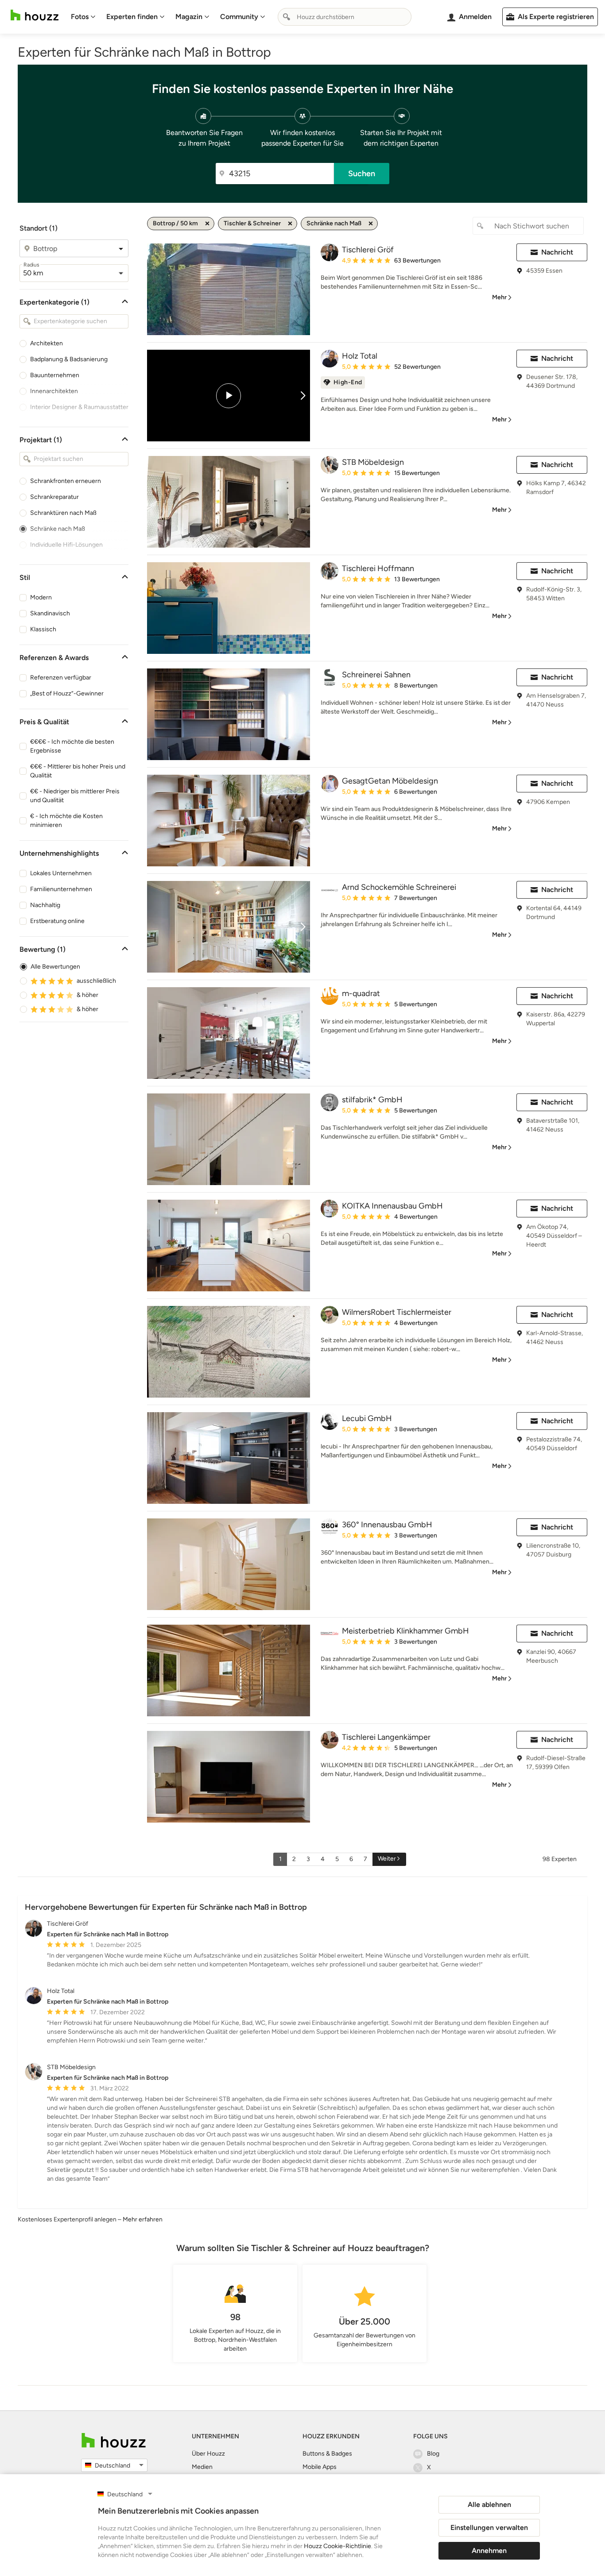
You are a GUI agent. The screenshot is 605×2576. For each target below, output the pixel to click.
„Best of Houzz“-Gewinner (67, 693)
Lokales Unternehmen (61, 873)
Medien (202, 2467)
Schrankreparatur (54, 497)
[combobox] (345, 17)
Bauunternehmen (55, 375)
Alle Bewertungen (55, 967)
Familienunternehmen (61, 889)
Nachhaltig (45, 905)
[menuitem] (83, 17)
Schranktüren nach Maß (63, 513)
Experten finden (132, 17)
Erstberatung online (57, 921)
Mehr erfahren (143, 2219)
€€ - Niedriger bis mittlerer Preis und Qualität (75, 796)
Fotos (80, 17)
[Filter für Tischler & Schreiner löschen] (290, 224)
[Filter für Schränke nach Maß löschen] (371, 224)
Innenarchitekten (54, 391)
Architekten (47, 343)
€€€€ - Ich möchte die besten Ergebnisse (72, 746)
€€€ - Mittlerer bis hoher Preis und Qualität (78, 771)
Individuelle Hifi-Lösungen (66, 545)
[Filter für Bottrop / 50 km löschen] (207, 224)
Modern (41, 597)
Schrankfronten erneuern (66, 481)
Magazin (189, 17)
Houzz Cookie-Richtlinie (337, 2546)
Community (239, 17)
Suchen (362, 174)
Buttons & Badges (327, 2454)
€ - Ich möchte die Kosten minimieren (66, 821)
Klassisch (43, 629)
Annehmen (489, 2551)
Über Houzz (208, 2454)
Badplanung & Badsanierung (69, 359)
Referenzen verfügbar (61, 678)
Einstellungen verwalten (489, 2528)
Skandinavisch (50, 613)
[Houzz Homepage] (35, 15)
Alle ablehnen (489, 2505)
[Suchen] (287, 17)
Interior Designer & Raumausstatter (79, 407)
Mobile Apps (320, 2467)
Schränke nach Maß (58, 529)
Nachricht (557, 252)
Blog (433, 2454)
